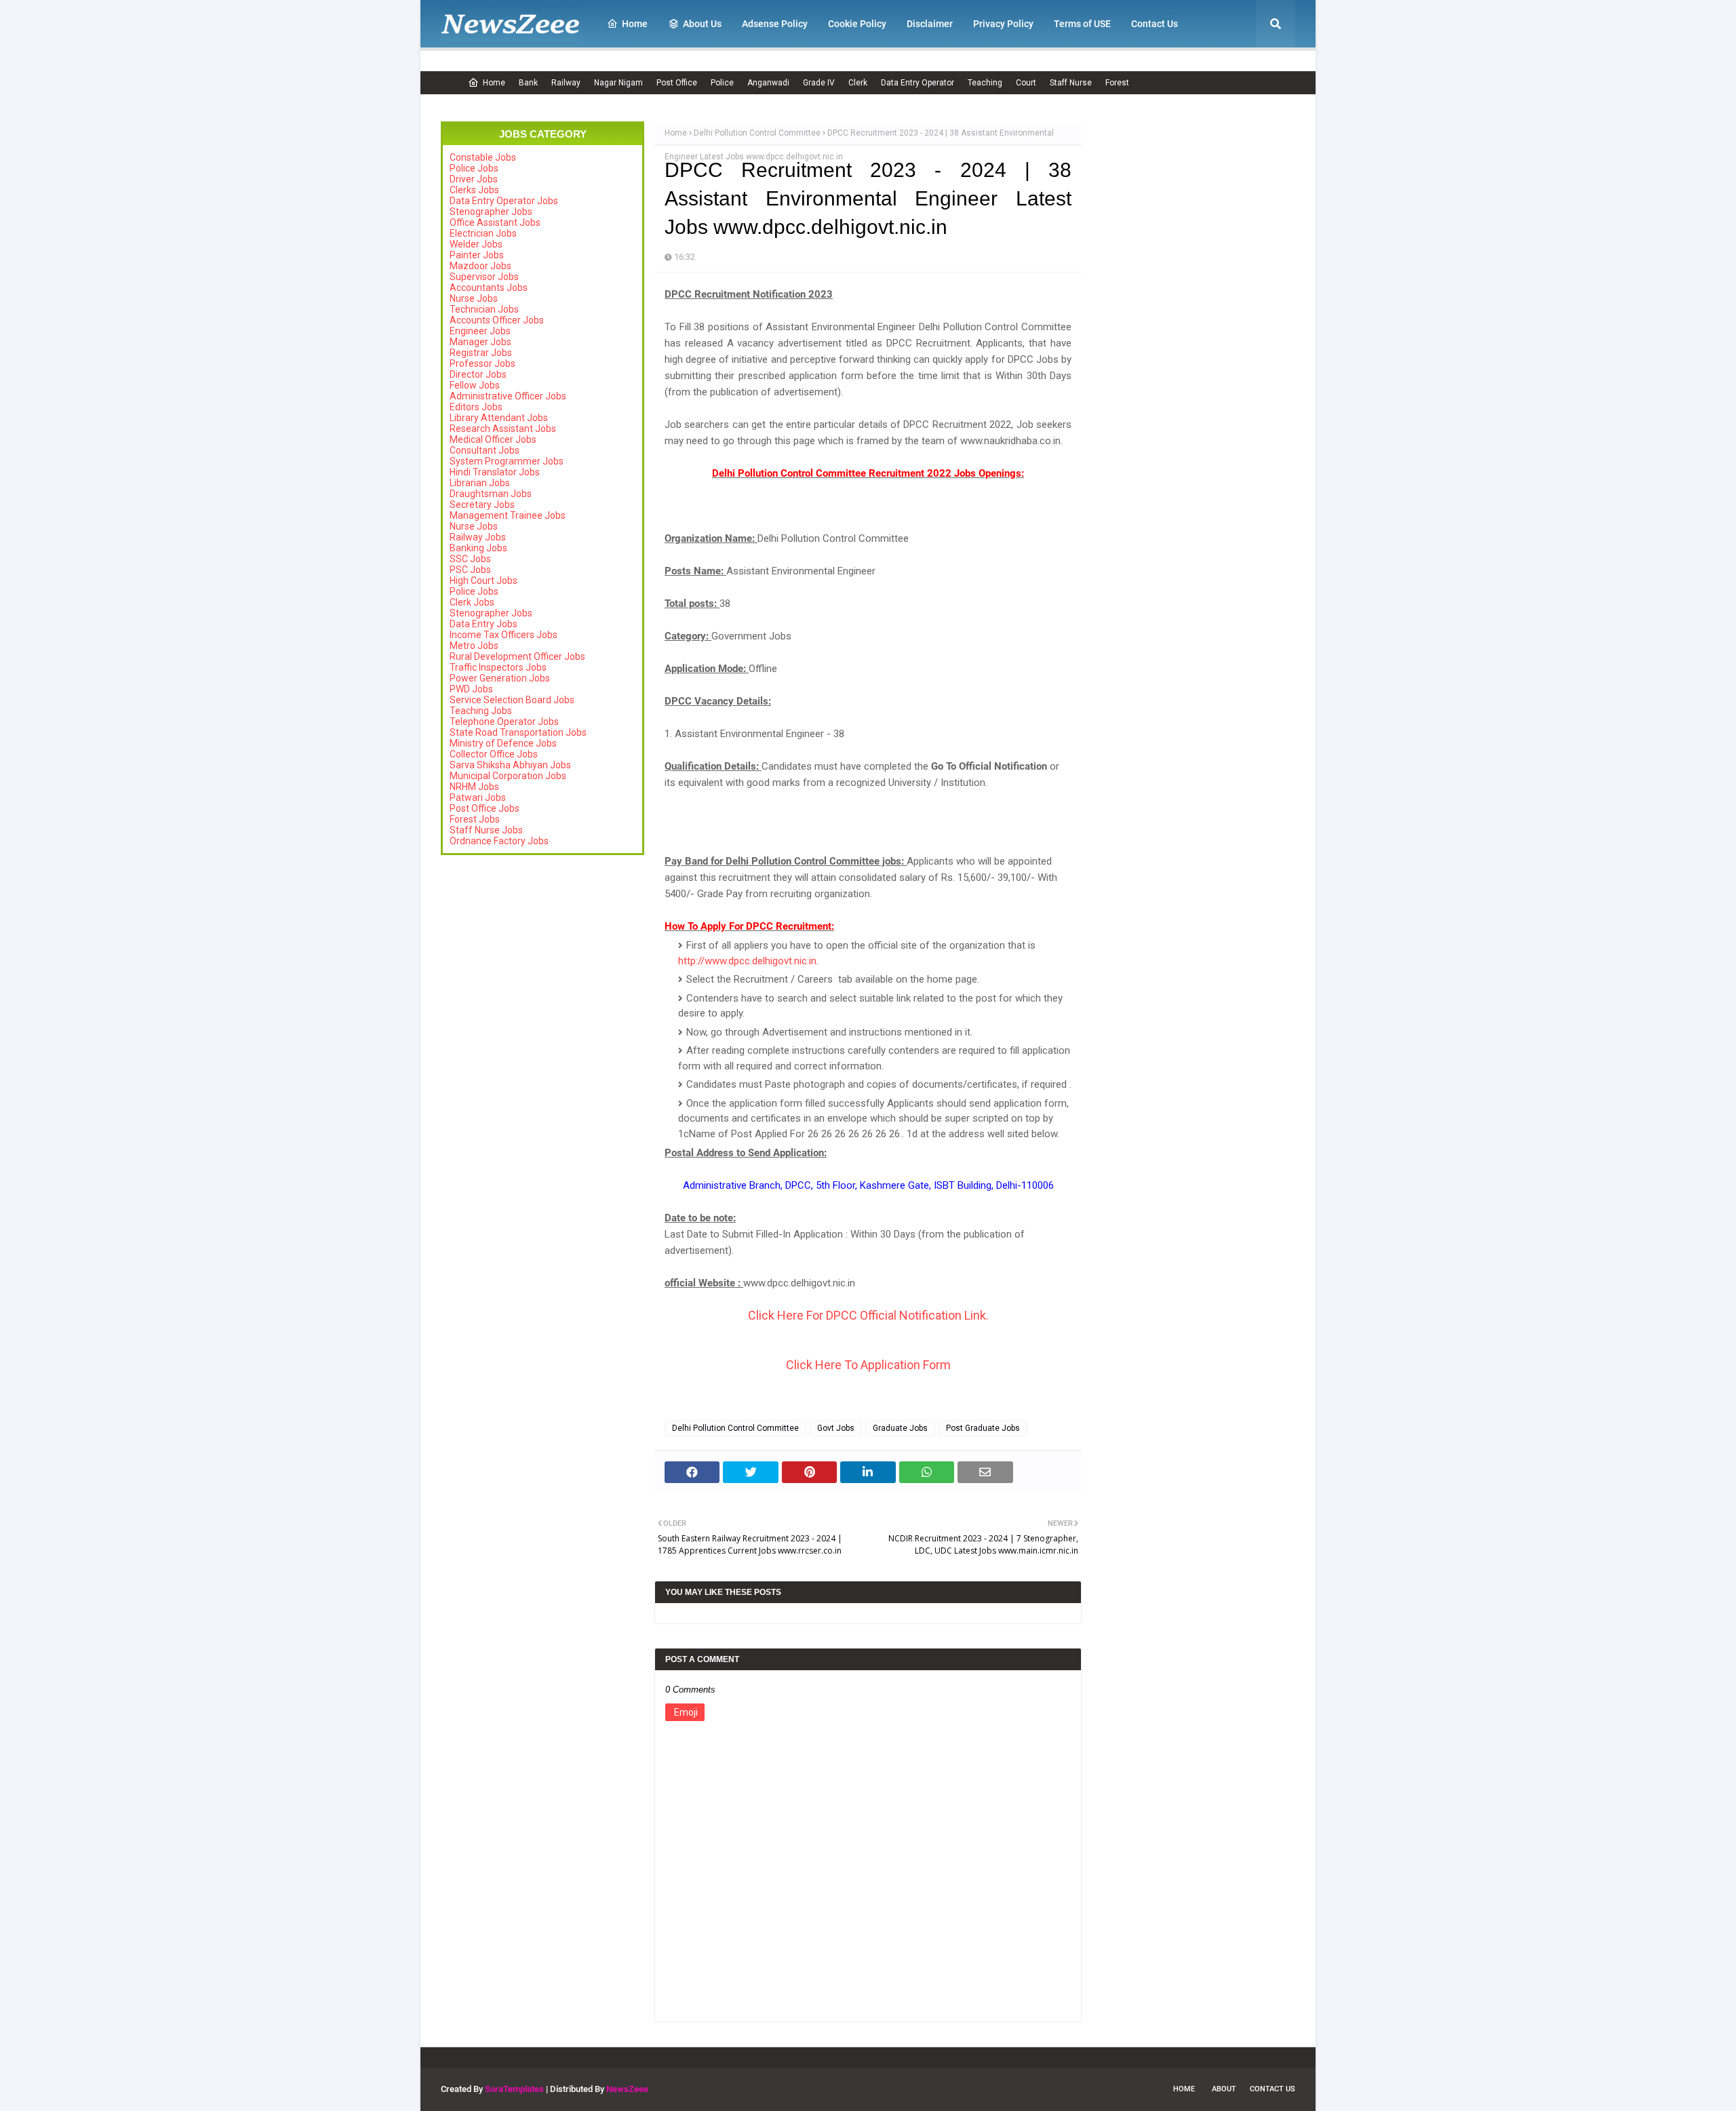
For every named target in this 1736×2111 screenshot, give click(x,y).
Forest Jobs (475, 819)
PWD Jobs (471, 689)
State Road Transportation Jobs (518, 732)
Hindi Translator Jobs (495, 472)
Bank (528, 83)
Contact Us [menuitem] (1155, 24)
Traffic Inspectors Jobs (498, 667)
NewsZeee (627, 2089)
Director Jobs (478, 374)
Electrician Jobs (483, 233)
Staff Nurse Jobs (486, 830)
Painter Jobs (477, 255)
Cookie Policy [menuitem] (857, 24)
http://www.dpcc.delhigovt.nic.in (747, 961)
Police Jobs (474, 168)
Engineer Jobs (480, 331)
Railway (566, 83)
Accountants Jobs (489, 288)
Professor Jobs (482, 363)
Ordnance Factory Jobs (499, 841)
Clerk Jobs (472, 602)
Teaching (985, 83)
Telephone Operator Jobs (504, 722)
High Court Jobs (484, 580)
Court (1026, 83)
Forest (1117, 83)
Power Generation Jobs (500, 678)
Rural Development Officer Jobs (517, 656)
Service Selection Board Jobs (512, 700)
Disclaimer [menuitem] (930, 24)
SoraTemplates (514, 2089)
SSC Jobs (470, 559)
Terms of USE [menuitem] (1082, 24)
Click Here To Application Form (868, 1365)
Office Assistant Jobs (495, 222)
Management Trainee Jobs (508, 515)
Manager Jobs (480, 342)
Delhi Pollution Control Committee (757, 133)
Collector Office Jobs (494, 754)
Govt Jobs (836, 1428)
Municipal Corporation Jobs (508, 776)
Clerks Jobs (474, 190)
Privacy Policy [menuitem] (1003, 24)
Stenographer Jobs (491, 212)
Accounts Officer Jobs (497, 320)
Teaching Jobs (481, 711)
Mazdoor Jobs (480, 266)
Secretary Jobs (482, 505)
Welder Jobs (476, 244)
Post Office (677, 83)
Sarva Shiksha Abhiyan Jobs (510, 765)
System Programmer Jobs (507, 461)
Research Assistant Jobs (503, 429)
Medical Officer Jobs (493, 439)
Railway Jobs (478, 537)
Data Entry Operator (918, 83)
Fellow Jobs (475, 385)
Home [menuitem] (635, 24)
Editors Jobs (476, 407)
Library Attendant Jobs (499, 418)
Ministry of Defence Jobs (503, 743)
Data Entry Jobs (484, 624)
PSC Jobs (470, 570)
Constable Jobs (483, 157)
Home (494, 83)
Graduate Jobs (900, 1428)
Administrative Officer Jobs (508, 396)
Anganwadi (768, 83)
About (1224, 2089)
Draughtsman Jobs (491, 494)
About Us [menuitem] (702, 24)
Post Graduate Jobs (983, 1428)
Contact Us (1273, 2089)
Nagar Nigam (618, 83)
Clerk (858, 83)
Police (722, 83)
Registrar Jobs (481, 353)
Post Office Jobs (485, 808)
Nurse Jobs (474, 298)
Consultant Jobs (485, 450)
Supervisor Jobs (484, 277)
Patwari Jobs (478, 797)
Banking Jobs (478, 548)
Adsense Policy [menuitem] (775, 24)
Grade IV (819, 83)
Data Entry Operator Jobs (504, 201)
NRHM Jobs (474, 787)
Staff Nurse (1071, 83)
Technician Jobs (484, 309)
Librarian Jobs (480, 483)
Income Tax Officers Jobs (504, 635)
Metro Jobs (474, 646)
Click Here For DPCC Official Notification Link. (868, 1315)
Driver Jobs (474, 179)
